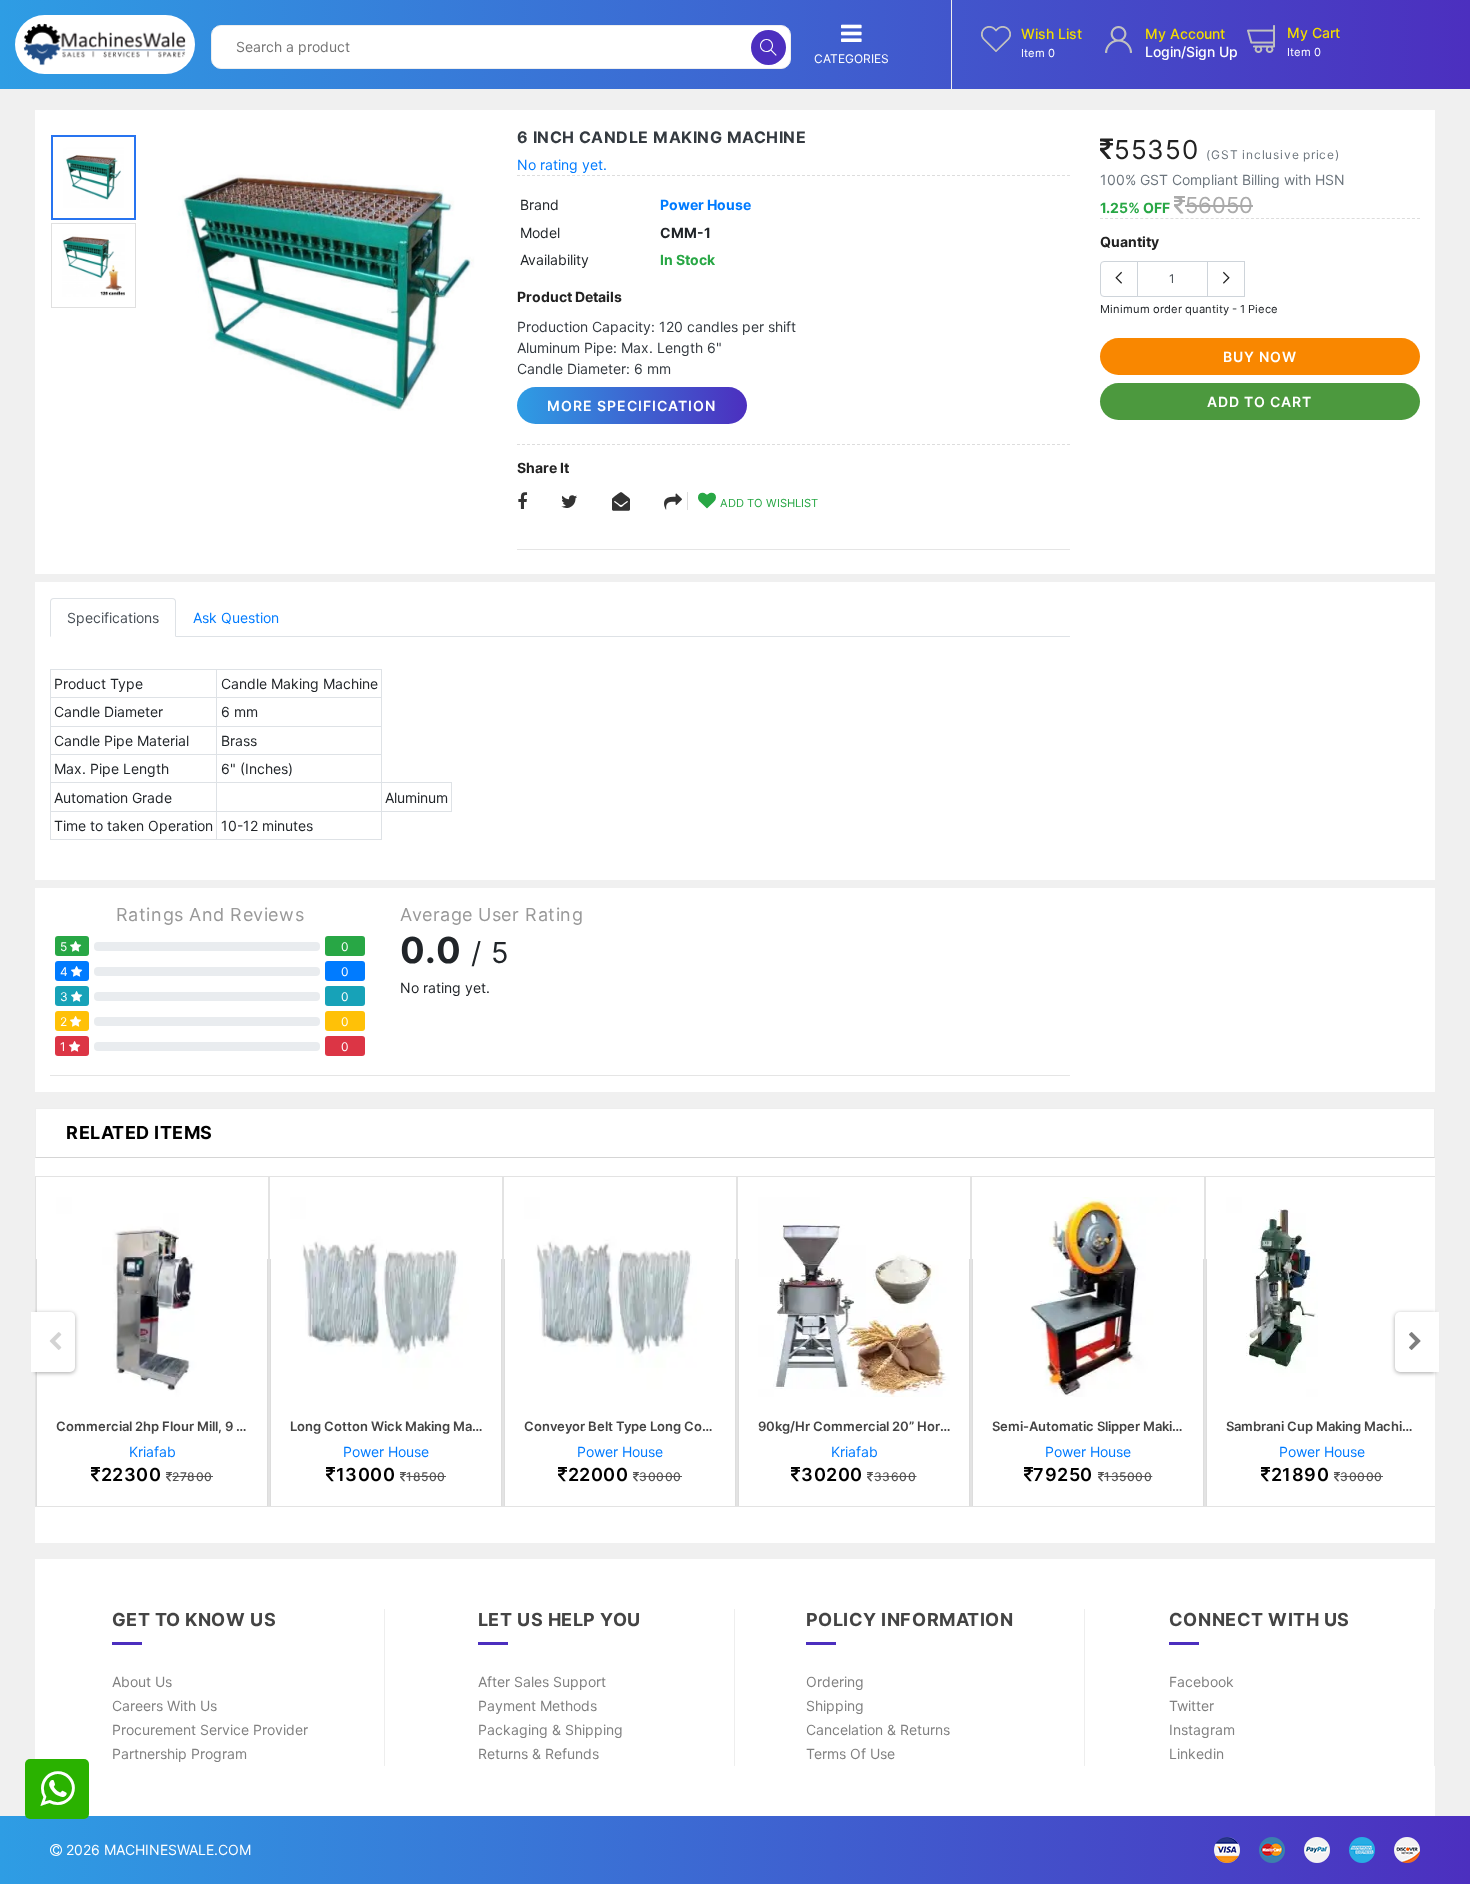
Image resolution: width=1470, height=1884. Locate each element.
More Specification (631, 405)
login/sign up (1191, 51)
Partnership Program (179, 1753)
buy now (1260, 356)
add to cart (1259, 401)
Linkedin (1196, 1753)
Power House (705, 204)
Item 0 (1038, 53)
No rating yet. (562, 164)
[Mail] (673, 502)
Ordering (835, 1681)
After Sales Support (542, 1681)
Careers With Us (164, 1705)
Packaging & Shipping (550, 1729)
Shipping (835, 1705)
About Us (142, 1681)
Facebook (1201, 1681)
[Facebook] (522, 502)
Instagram (1202, 1729)
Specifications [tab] (113, 617)
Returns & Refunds (538, 1753)
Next (1415, 1342)
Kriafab (152, 1451)
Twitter (1191, 1705)
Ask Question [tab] (236, 617)
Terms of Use (850, 1753)
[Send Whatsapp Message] (57, 1789)
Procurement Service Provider (210, 1729)
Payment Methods (537, 1705)
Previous (55, 1342)
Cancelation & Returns (878, 1729)
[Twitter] (569, 502)
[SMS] (621, 502)
